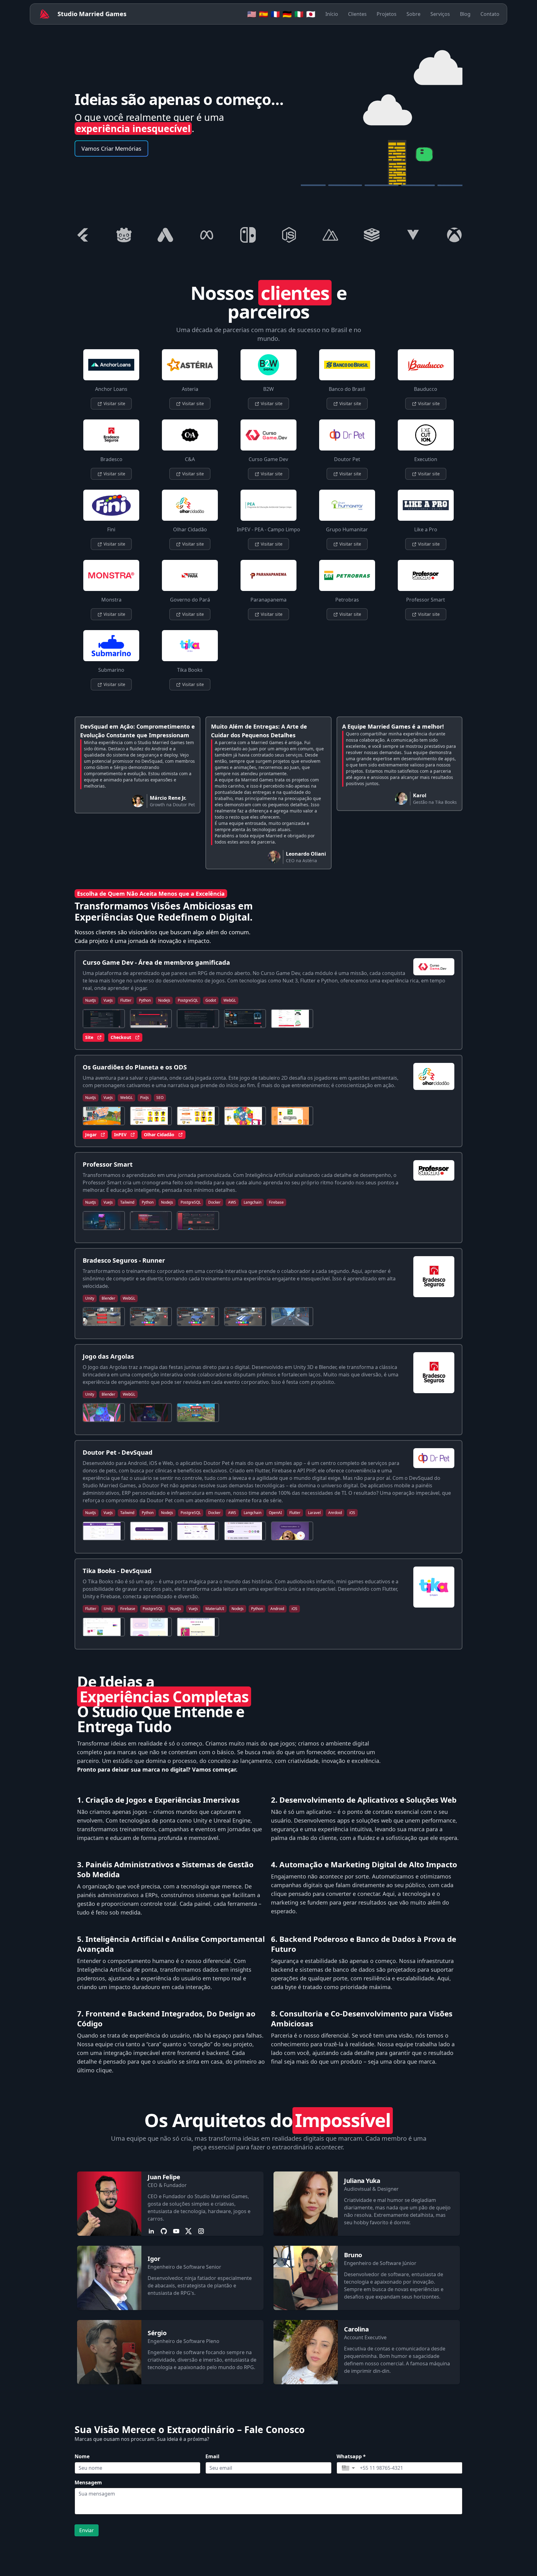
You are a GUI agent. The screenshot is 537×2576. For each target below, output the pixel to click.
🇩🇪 (287, 14)
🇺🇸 (252, 14)
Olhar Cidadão (159, 1135)
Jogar (91, 1135)
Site (89, 1037)
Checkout (121, 1037)
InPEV (120, 1135)
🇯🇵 (311, 14)
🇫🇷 (275, 14)
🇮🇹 (299, 14)
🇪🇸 (264, 14)
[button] (348, 2468)
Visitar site (114, 403)
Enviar (87, 2530)
